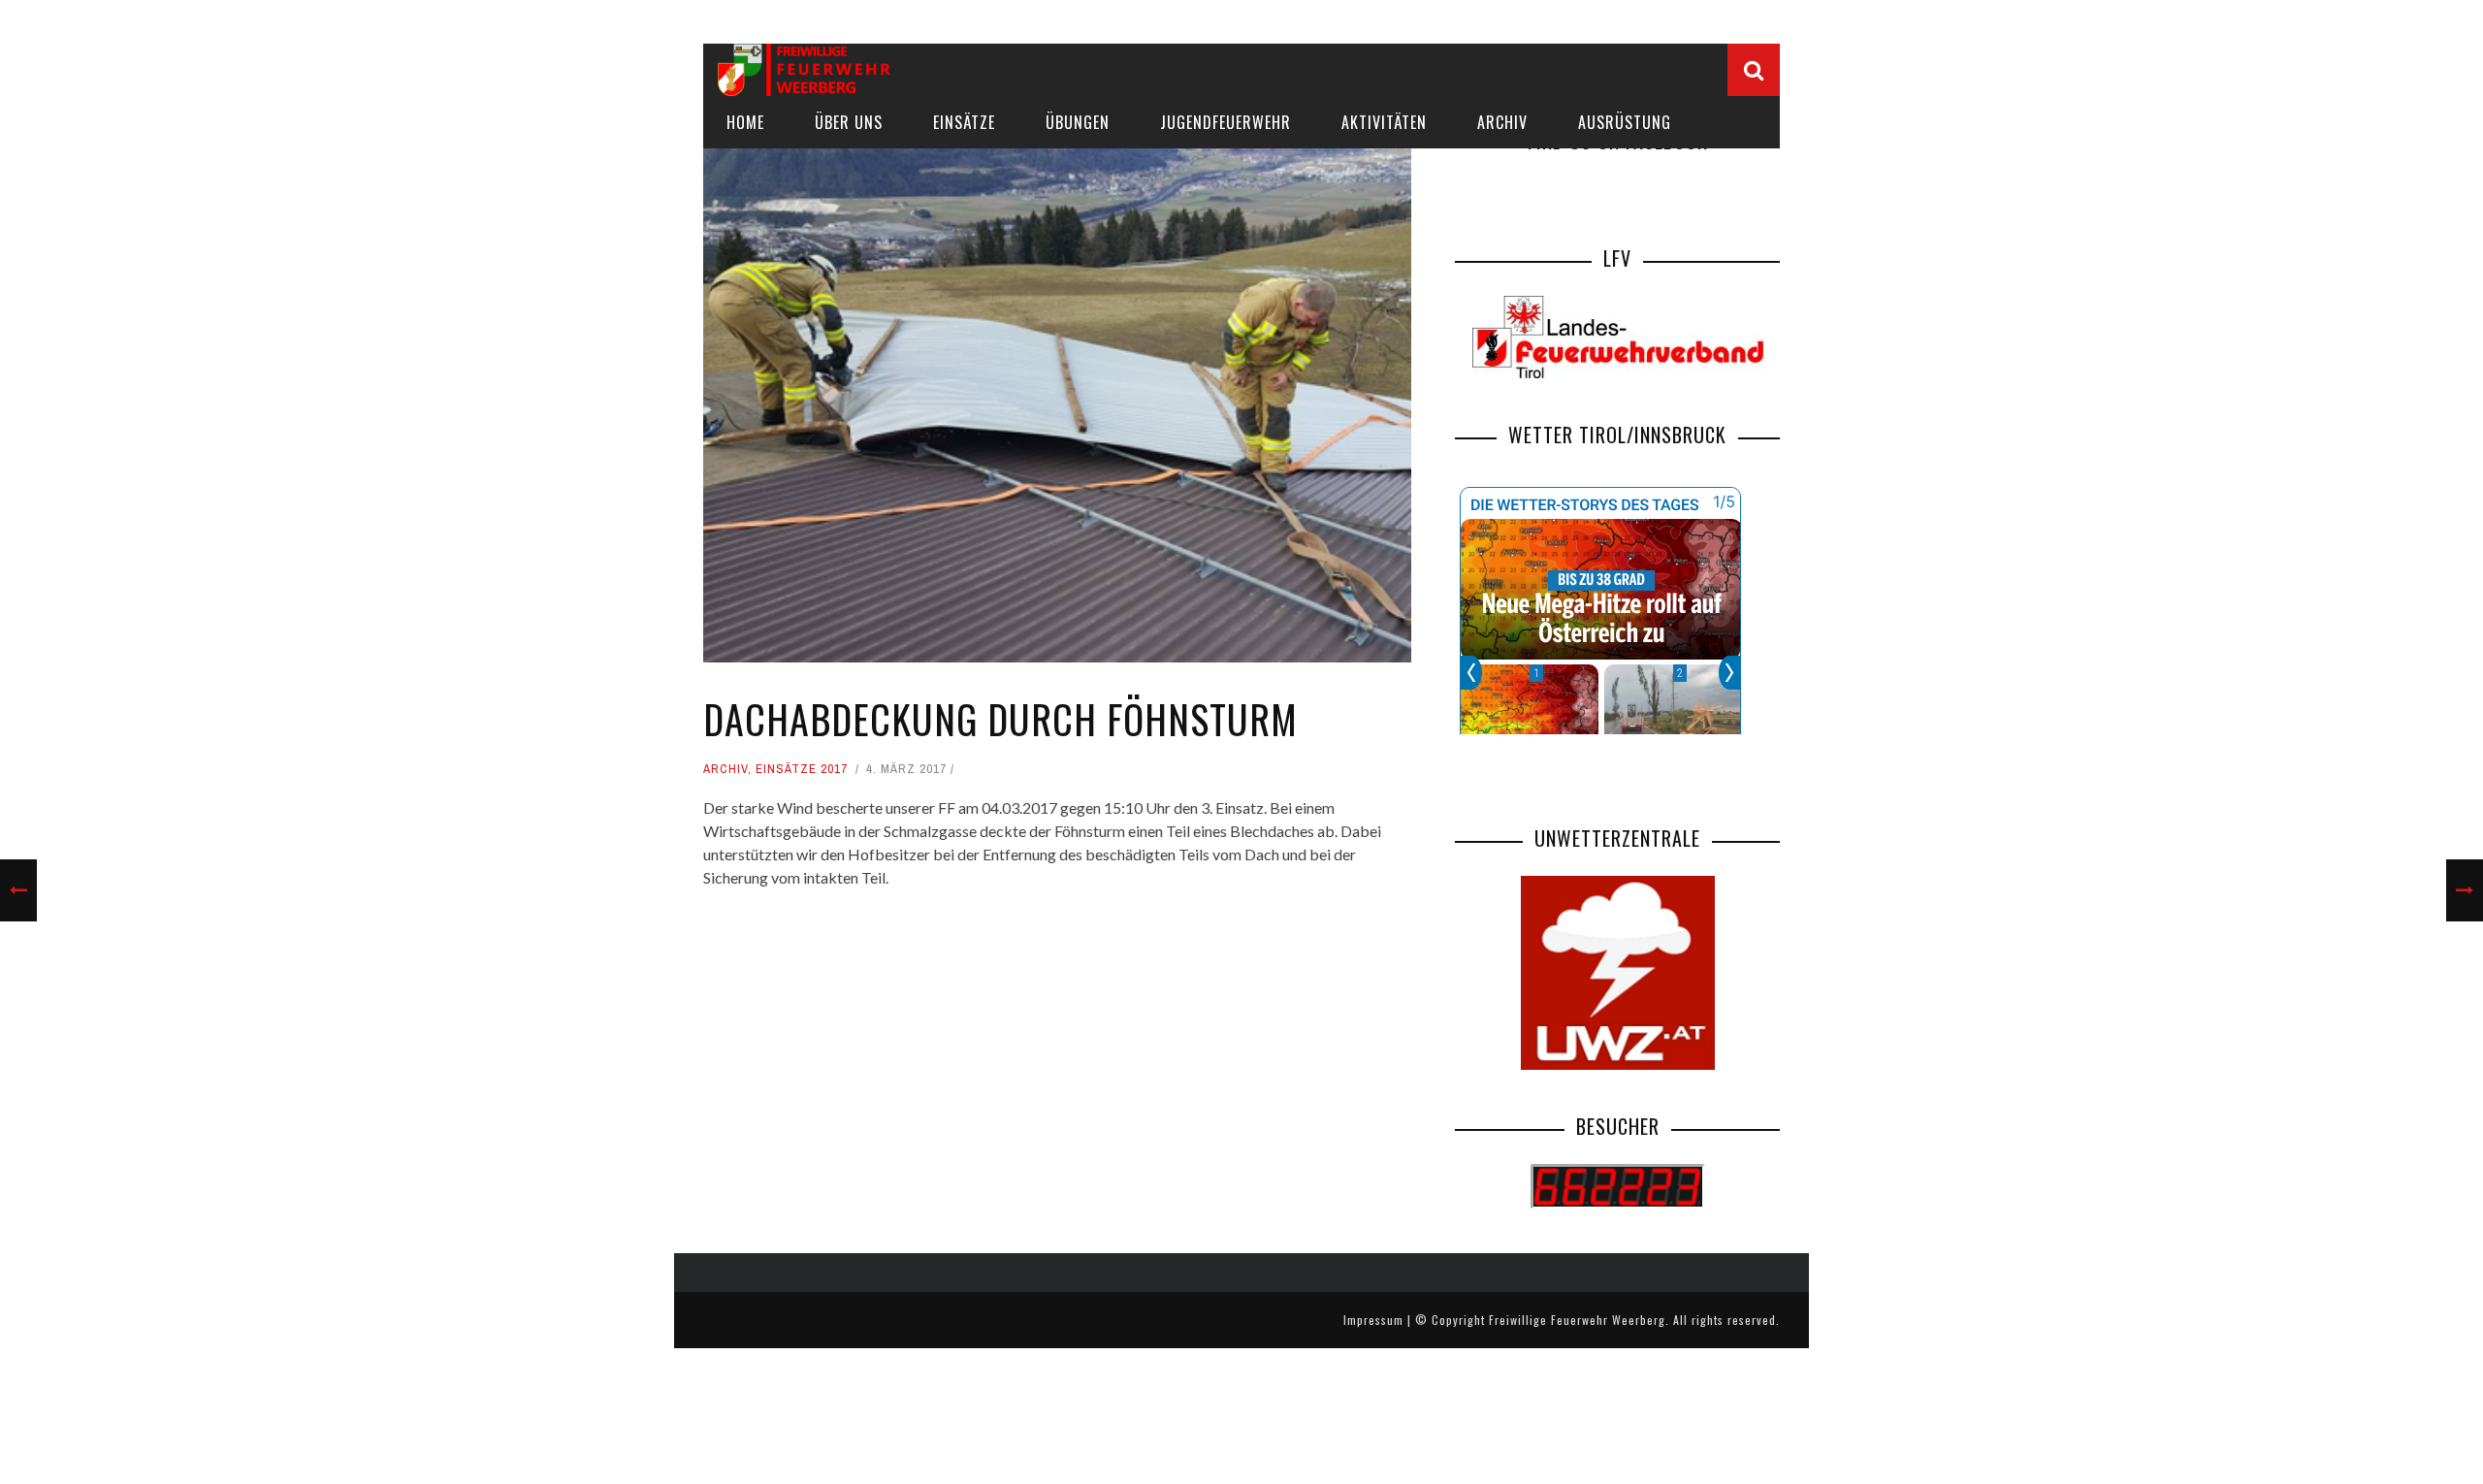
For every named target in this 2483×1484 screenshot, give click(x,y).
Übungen (1078, 122)
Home (745, 122)
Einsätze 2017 (802, 769)
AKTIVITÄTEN (1384, 122)
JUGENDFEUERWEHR (1225, 122)
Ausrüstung (1625, 122)
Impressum (1373, 1320)
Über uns (849, 122)
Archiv (1502, 122)
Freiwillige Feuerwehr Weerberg (1577, 1320)
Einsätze (964, 122)
